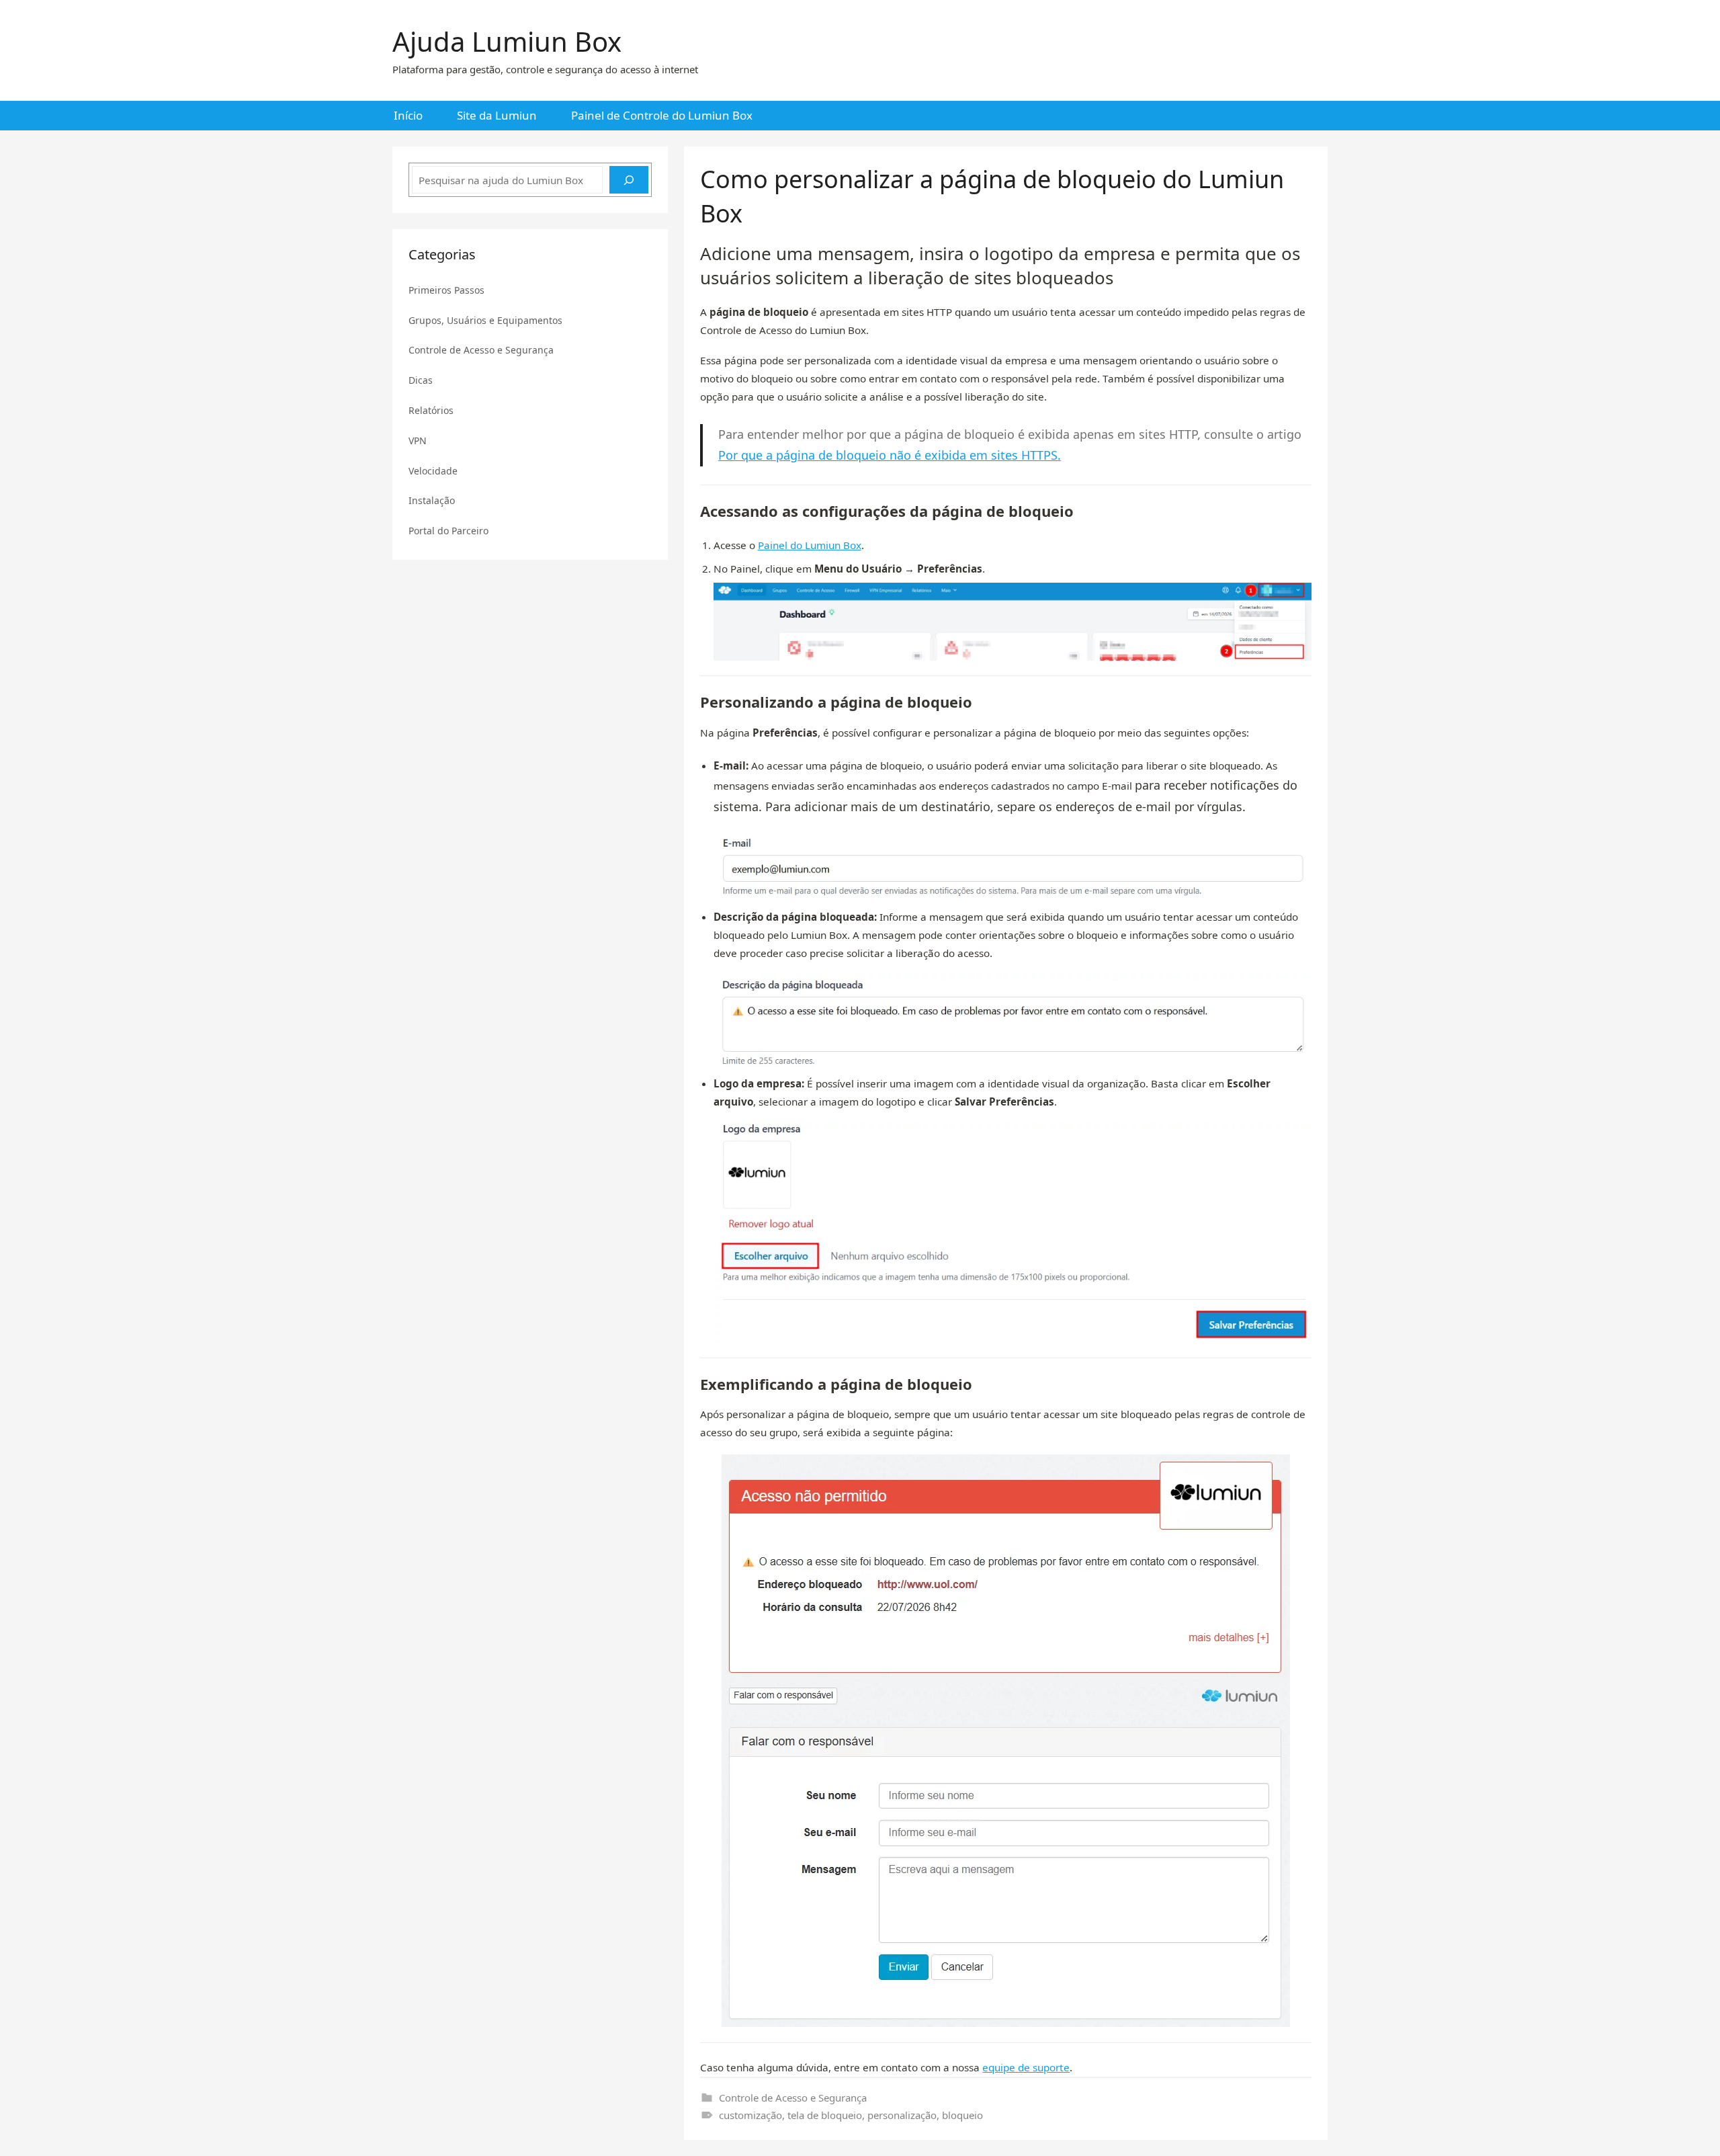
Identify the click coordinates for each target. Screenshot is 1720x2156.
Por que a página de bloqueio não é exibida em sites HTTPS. (890, 455)
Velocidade (433, 471)
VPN (418, 441)
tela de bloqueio (825, 2115)
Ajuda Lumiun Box (507, 41)
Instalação (432, 500)
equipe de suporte (1026, 2067)
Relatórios (431, 410)
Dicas (421, 380)
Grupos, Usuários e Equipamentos (485, 320)
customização (750, 2115)
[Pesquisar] (629, 180)
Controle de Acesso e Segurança (793, 2098)
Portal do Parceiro (448, 531)
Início (408, 115)
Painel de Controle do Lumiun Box (662, 115)
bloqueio (962, 2115)
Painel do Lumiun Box (810, 545)
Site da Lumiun (497, 115)
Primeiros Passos (446, 290)
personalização (902, 2115)
